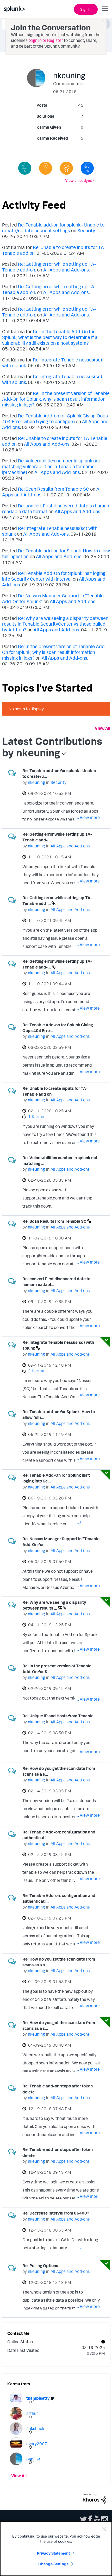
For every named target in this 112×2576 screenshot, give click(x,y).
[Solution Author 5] (46, 168)
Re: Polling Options (40, 2266)
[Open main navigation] (105, 9)
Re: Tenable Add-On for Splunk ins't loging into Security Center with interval (54, 576)
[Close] (104, 2529)
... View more (88, 817)
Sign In (86, 9)
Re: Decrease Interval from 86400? (56, 2213)
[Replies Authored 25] (87, 168)
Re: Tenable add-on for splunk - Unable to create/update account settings (53, 228)
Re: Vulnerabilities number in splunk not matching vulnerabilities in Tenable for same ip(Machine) (51, 466)
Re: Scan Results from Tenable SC (54, 489)
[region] (56, 2549)
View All (102, 728)
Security (86, 230)
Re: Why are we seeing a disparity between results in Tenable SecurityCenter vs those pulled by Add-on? (55, 624)
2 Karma (36, 1371)
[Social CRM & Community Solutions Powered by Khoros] (95, 2498)
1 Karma (36, 1117)
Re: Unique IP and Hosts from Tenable (58, 1716)
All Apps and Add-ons (66, 270)
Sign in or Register (46, 40)
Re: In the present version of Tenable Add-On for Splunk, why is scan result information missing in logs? (56, 399)
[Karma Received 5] (25, 168)
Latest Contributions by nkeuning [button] (52, 747)
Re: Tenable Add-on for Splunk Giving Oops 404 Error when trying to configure (55, 418)
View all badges (78, 180)
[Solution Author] (66, 168)
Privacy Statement (53, 2553)
